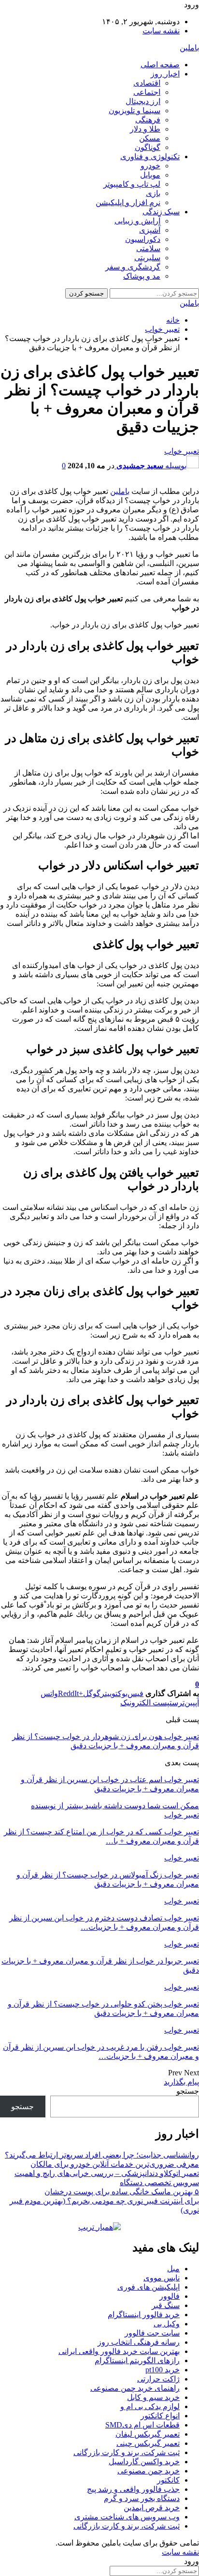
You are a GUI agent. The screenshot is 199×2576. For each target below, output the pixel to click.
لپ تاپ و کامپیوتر (132, 184)
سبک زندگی (161, 212)
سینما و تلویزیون (135, 111)
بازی (153, 193)
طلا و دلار (145, 129)
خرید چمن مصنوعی (149, 2471)
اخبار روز (165, 74)
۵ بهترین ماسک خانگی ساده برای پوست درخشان (122, 2192)
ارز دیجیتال (143, 101)
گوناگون (148, 147)
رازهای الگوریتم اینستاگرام (137, 2360)
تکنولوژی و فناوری (150, 156)
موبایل (150, 175)
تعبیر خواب (182, 451)
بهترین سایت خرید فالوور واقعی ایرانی (119, 2351)
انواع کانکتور (160, 2416)
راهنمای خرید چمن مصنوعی (135, 2388)
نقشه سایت (161, 31)
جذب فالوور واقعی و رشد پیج (133, 2489)
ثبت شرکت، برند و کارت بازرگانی (127, 2452)
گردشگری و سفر (133, 267)
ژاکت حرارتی (158, 2379)
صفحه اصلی (160, 65)
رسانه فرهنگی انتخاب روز (139, 2342)
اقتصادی (147, 83)
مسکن (150, 138)
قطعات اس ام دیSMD (142, 2425)
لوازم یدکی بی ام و (150, 2406)
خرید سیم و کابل (153, 2397)
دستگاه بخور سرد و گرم (142, 2498)
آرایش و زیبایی (137, 221)
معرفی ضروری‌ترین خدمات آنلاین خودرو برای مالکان (115, 2164)
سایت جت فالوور (152, 2333)
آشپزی (150, 230)
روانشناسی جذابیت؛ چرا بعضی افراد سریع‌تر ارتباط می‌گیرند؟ (102, 2155)
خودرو (150, 166)
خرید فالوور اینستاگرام (144, 2315)
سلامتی (148, 248)
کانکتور (168, 2480)
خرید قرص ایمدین (152, 2508)
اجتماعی (147, 92)
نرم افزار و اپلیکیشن (128, 202)
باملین (189, 48)
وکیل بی (167, 2324)
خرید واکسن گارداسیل (144, 2462)
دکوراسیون (143, 239)
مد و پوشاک (142, 276)
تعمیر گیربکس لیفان (148, 2434)
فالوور (170, 2296)
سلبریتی (147, 258)
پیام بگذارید (181, 2082)
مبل (173, 2269)
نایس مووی (162, 2278)
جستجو (188, 2091)
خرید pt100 (163, 2370)
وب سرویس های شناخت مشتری (127, 2517)
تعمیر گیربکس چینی (148, 2443)
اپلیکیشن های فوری (149, 2287)
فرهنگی (148, 120)
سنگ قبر (166, 2305)
